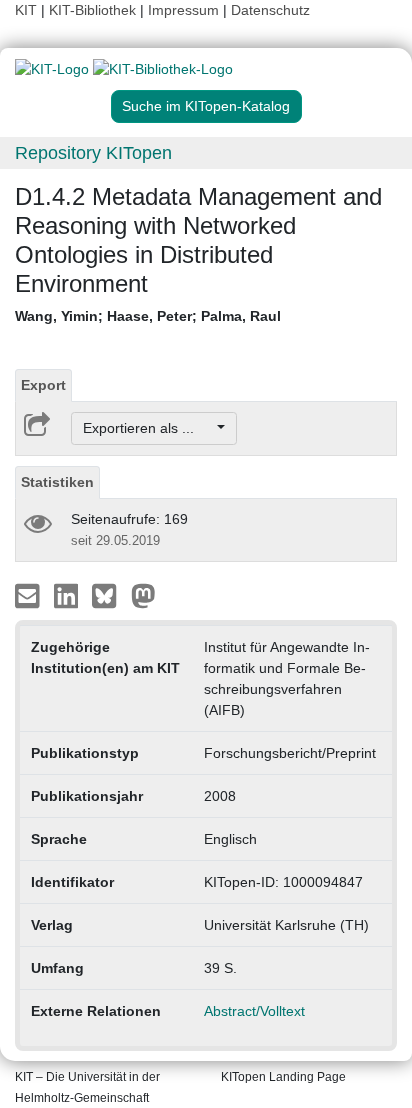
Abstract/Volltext (254, 1011)
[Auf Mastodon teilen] (143, 595)
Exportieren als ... (148, 428)
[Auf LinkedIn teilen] (68, 595)
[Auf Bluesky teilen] (109, 595)
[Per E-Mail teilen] (29, 595)
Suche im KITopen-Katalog (206, 106)
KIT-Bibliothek (94, 10)
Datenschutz (270, 10)
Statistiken (57, 482)
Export (43, 385)
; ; (148, 316)
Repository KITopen (93, 153)
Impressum (183, 10)
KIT (26, 10)
